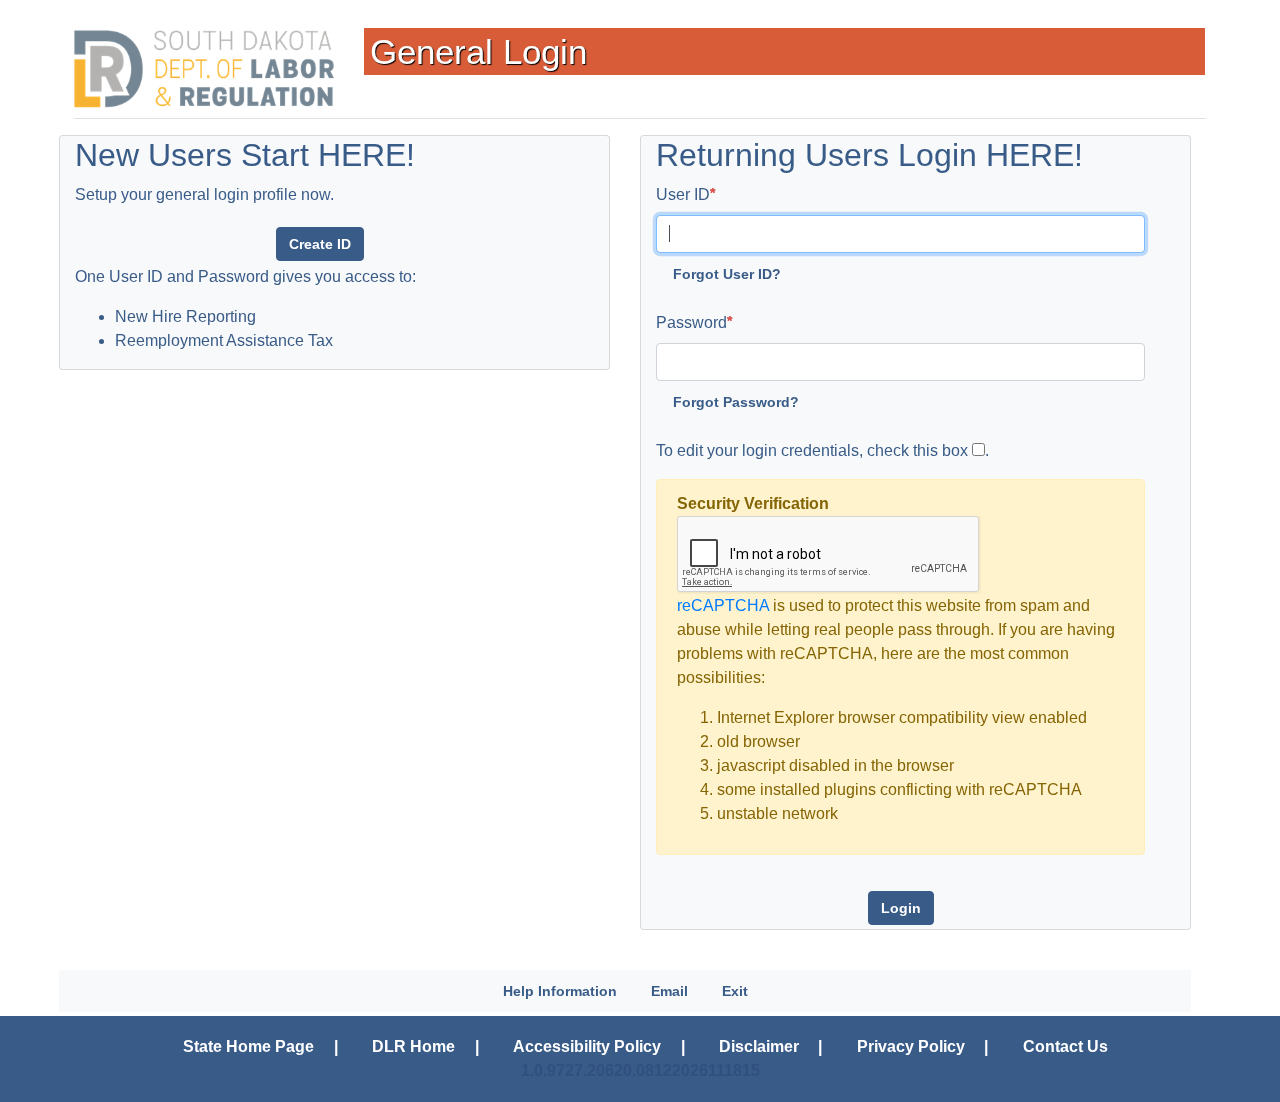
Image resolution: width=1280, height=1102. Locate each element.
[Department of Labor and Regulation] (204, 69)
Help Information (560, 991)
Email (669, 991)
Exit (735, 991)
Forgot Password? (736, 402)
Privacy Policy (911, 1046)
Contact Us (1065, 1046)
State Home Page (248, 1046)
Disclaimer (759, 1046)
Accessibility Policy (587, 1046)
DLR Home (413, 1046)
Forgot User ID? (727, 274)
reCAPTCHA (723, 605)
